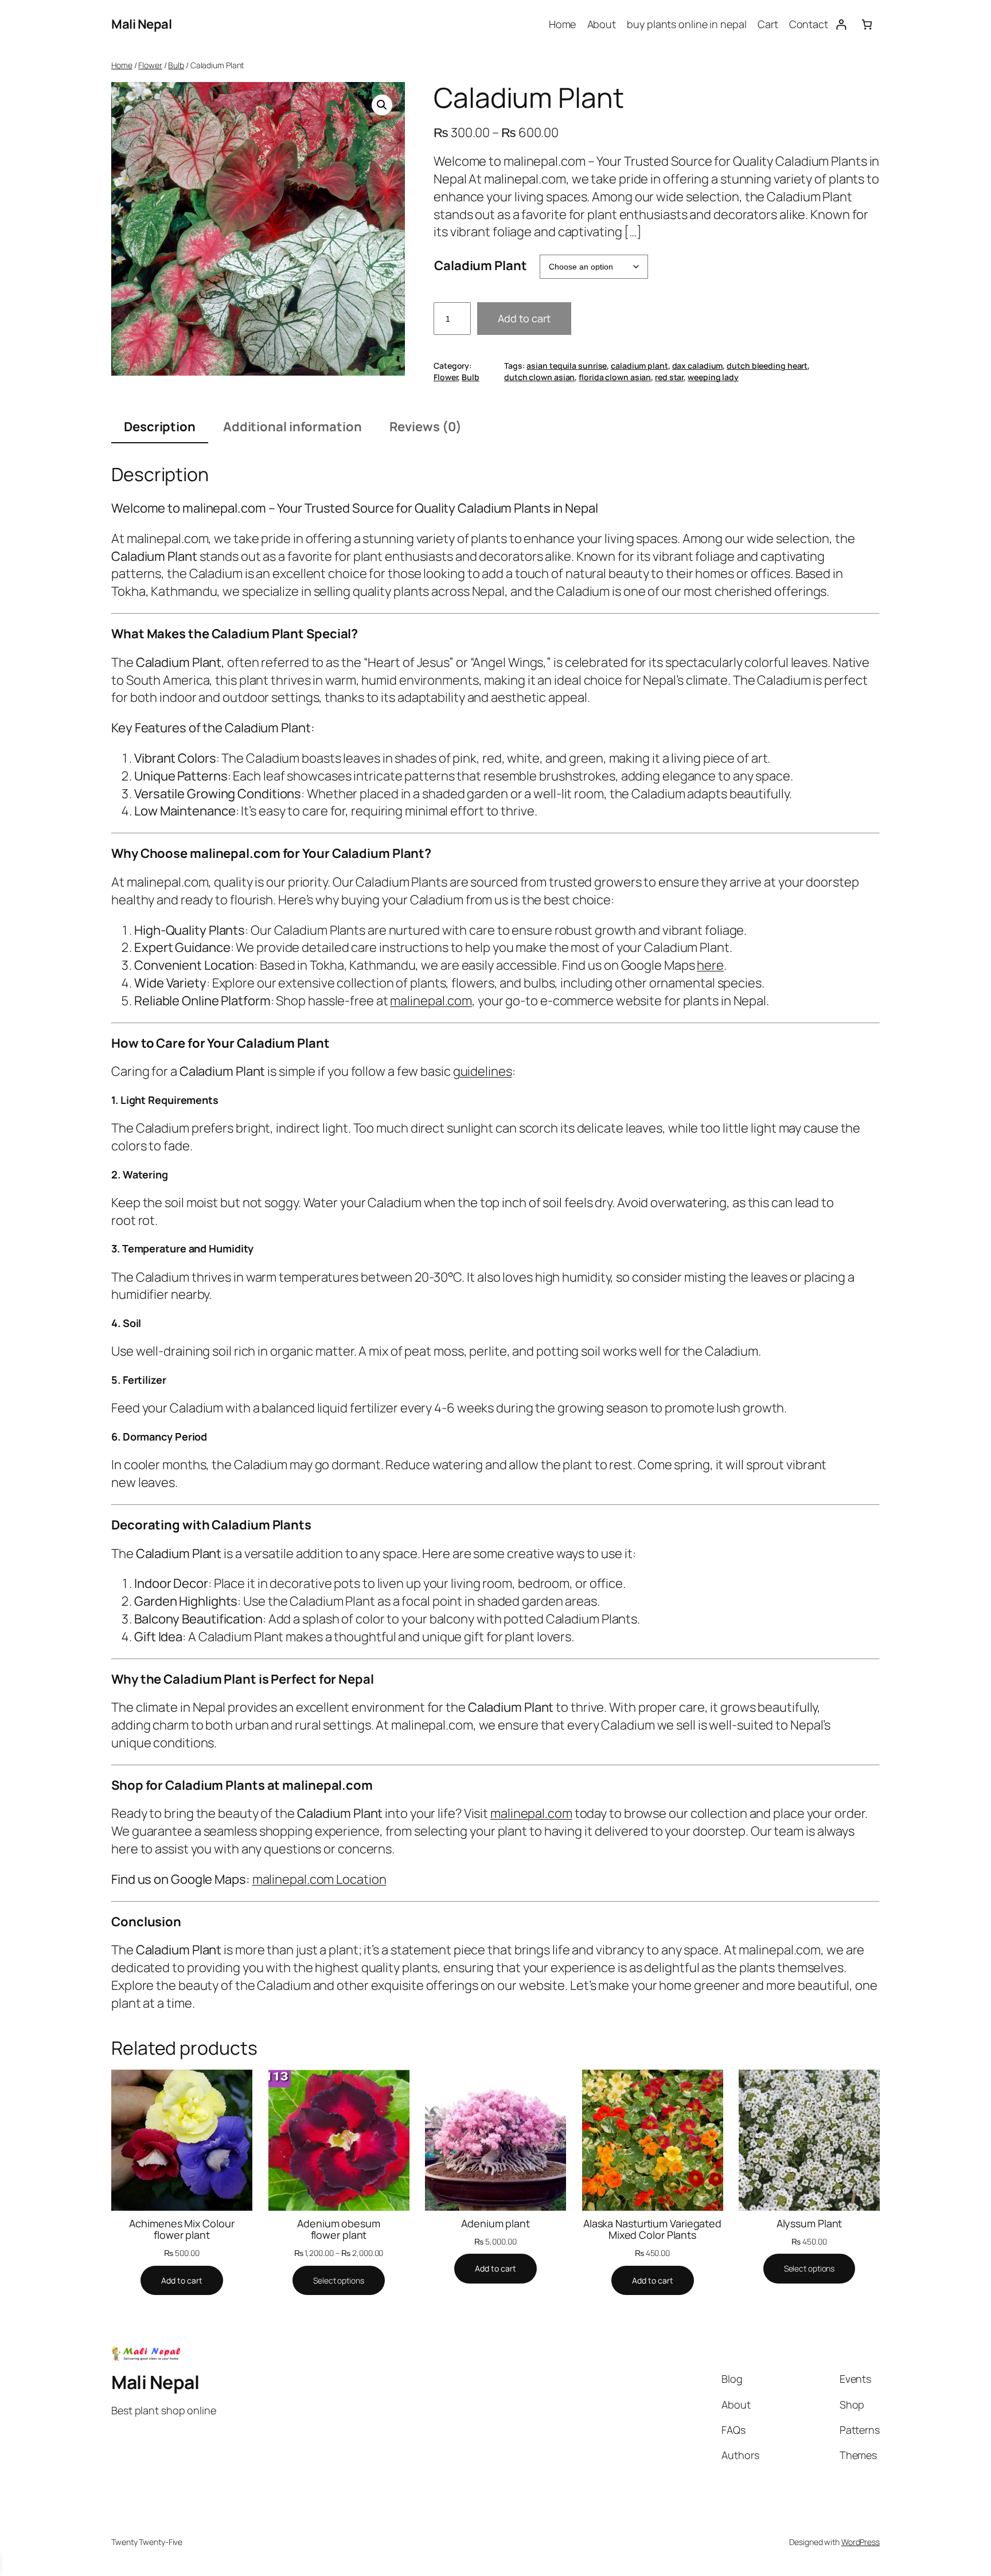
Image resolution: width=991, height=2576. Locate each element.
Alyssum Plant (809, 2223)
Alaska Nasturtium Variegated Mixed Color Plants (652, 2229)
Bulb (176, 65)
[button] (382, 105)
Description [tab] (160, 427)
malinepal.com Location (319, 1879)
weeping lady (713, 377)
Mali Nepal (141, 24)
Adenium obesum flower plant (339, 2229)
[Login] (841, 24)
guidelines (483, 1071)
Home (122, 65)
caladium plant (639, 366)
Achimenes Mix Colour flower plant (182, 2229)
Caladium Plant (481, 266)
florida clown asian (615, 377)
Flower (150, 65)
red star (669, 377)
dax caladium (698, 366)
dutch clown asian (539, 377)
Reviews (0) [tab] (426, 427)
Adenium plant (495, 2223)
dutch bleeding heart (767, 366)
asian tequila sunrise (567, 366)
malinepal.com (431, 1001)
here (710, 965)
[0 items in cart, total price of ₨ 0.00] (867, 24)
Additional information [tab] (292, 427)
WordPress (861, 2542)
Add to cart (524, 318)
